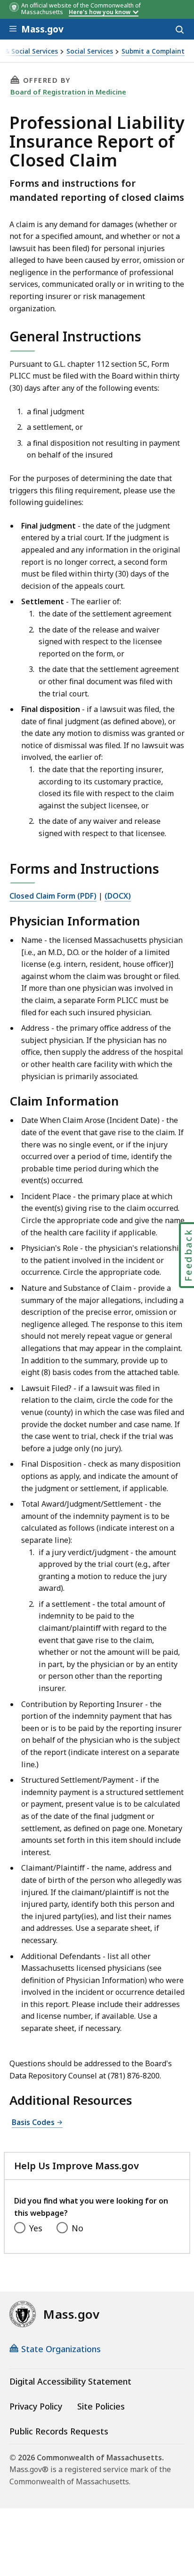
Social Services (90, 51)
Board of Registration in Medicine (68, 92)
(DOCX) (118, 896)
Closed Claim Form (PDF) (53, 896)
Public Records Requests (59, 2431)
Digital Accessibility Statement (70, 2381)
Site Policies (101, 2406)
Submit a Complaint (153, 51)
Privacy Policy (36, 2406)
